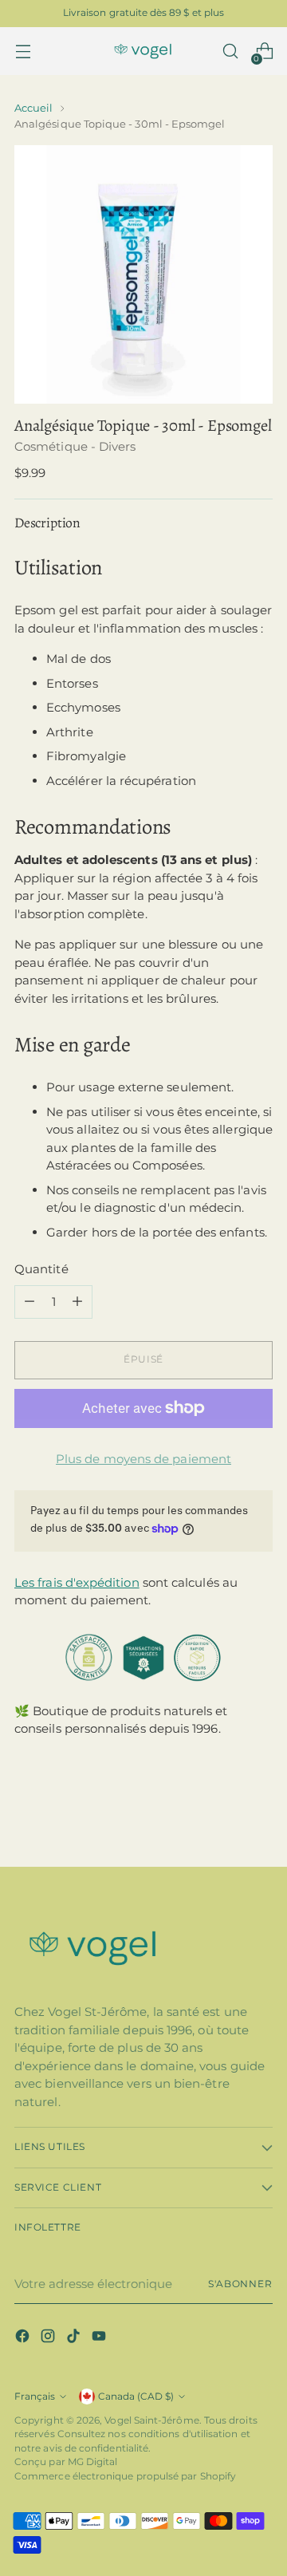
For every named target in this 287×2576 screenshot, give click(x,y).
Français (35, 2397)
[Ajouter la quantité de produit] (77, 1302)
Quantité (41, 1269)
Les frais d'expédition (77, 1582)
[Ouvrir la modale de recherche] (230, 51)
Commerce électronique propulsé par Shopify (125, 2476)
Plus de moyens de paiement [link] (143, 1459)
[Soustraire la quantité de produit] (29, 1302)
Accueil (33, 108)
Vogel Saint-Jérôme (151, 2420)
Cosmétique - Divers (75, 446)
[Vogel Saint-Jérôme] (143, 51)
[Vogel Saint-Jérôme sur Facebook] (24, 2339)
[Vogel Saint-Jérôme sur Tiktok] (75, 2339)
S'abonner (240, 2284)
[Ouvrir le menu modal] (23, 51)
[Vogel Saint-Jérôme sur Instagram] (49, 2339)
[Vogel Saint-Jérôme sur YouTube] (100, 2339)
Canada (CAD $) (136, 2397)
